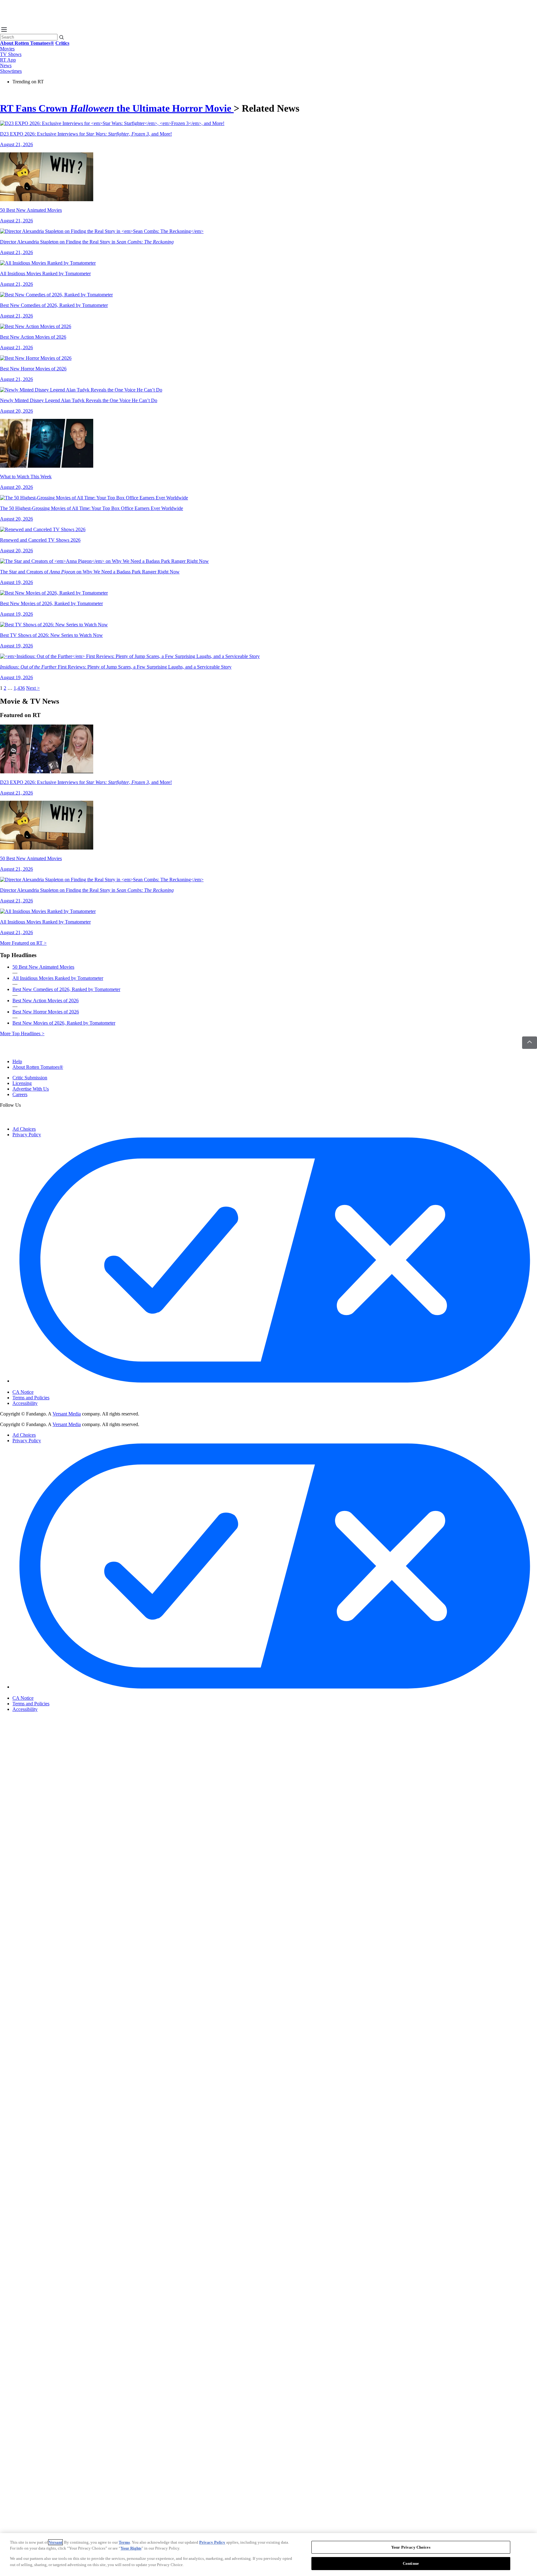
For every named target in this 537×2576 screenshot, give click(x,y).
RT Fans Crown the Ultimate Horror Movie (117, 108)
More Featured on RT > (23, 943)
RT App (8, 60)
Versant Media (67, 1414)
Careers (20, 1094)
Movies (7, 49)
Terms (124, 2542)
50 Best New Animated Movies (43, 967)
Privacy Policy (27, 1135)
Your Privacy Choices (39, 1387)
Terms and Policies (31, 1398)
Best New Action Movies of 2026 (46, 1001)
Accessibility (25, 1403)
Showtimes (11, 71)
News (6, 65)
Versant (55, 2542)
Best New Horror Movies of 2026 (46, 1012)
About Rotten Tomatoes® (38, 1067)
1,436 (19, 688)
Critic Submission (30, 1078)
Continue (411, 2563)
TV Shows (11, 54)
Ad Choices (24, 1129)
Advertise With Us (31, 1089)
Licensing (22, 1083)
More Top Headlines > (22, 1033)
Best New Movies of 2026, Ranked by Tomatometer (64, 1023)
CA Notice (23, 1392)
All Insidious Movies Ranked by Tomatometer (58, 978)
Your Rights (131, 2548)
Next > (33, 688)
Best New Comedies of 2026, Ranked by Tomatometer (66, 989)
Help (17, 1061)
